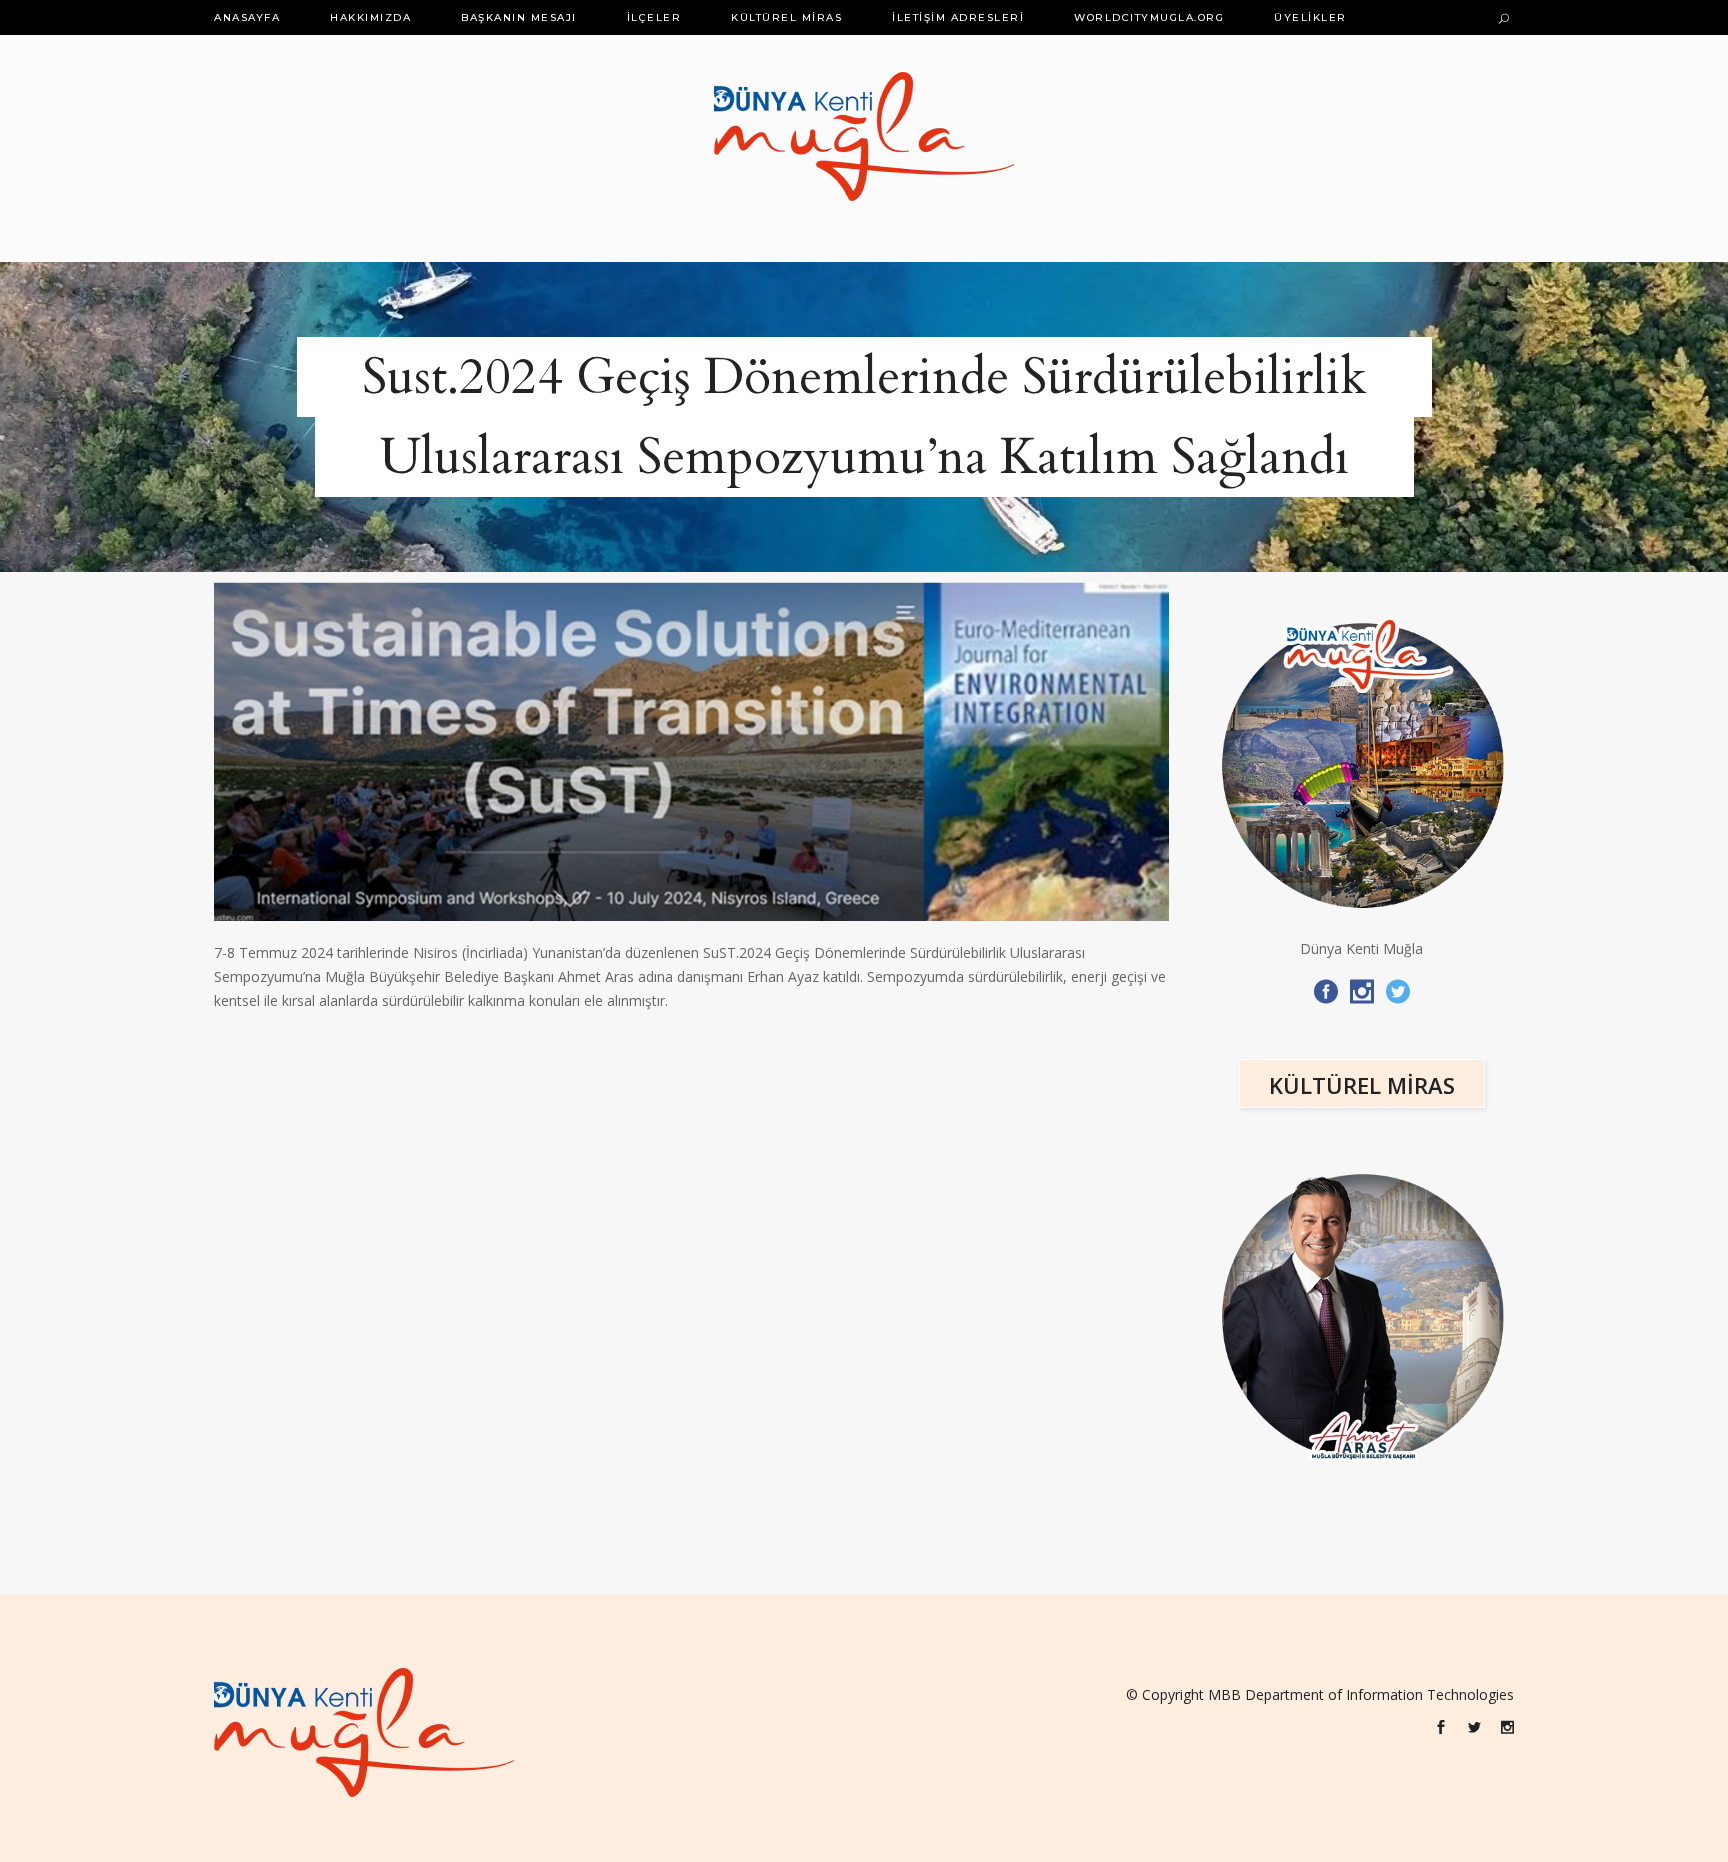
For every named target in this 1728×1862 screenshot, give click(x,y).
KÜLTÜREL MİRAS (1362, 1085)
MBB (1224, 1694)
